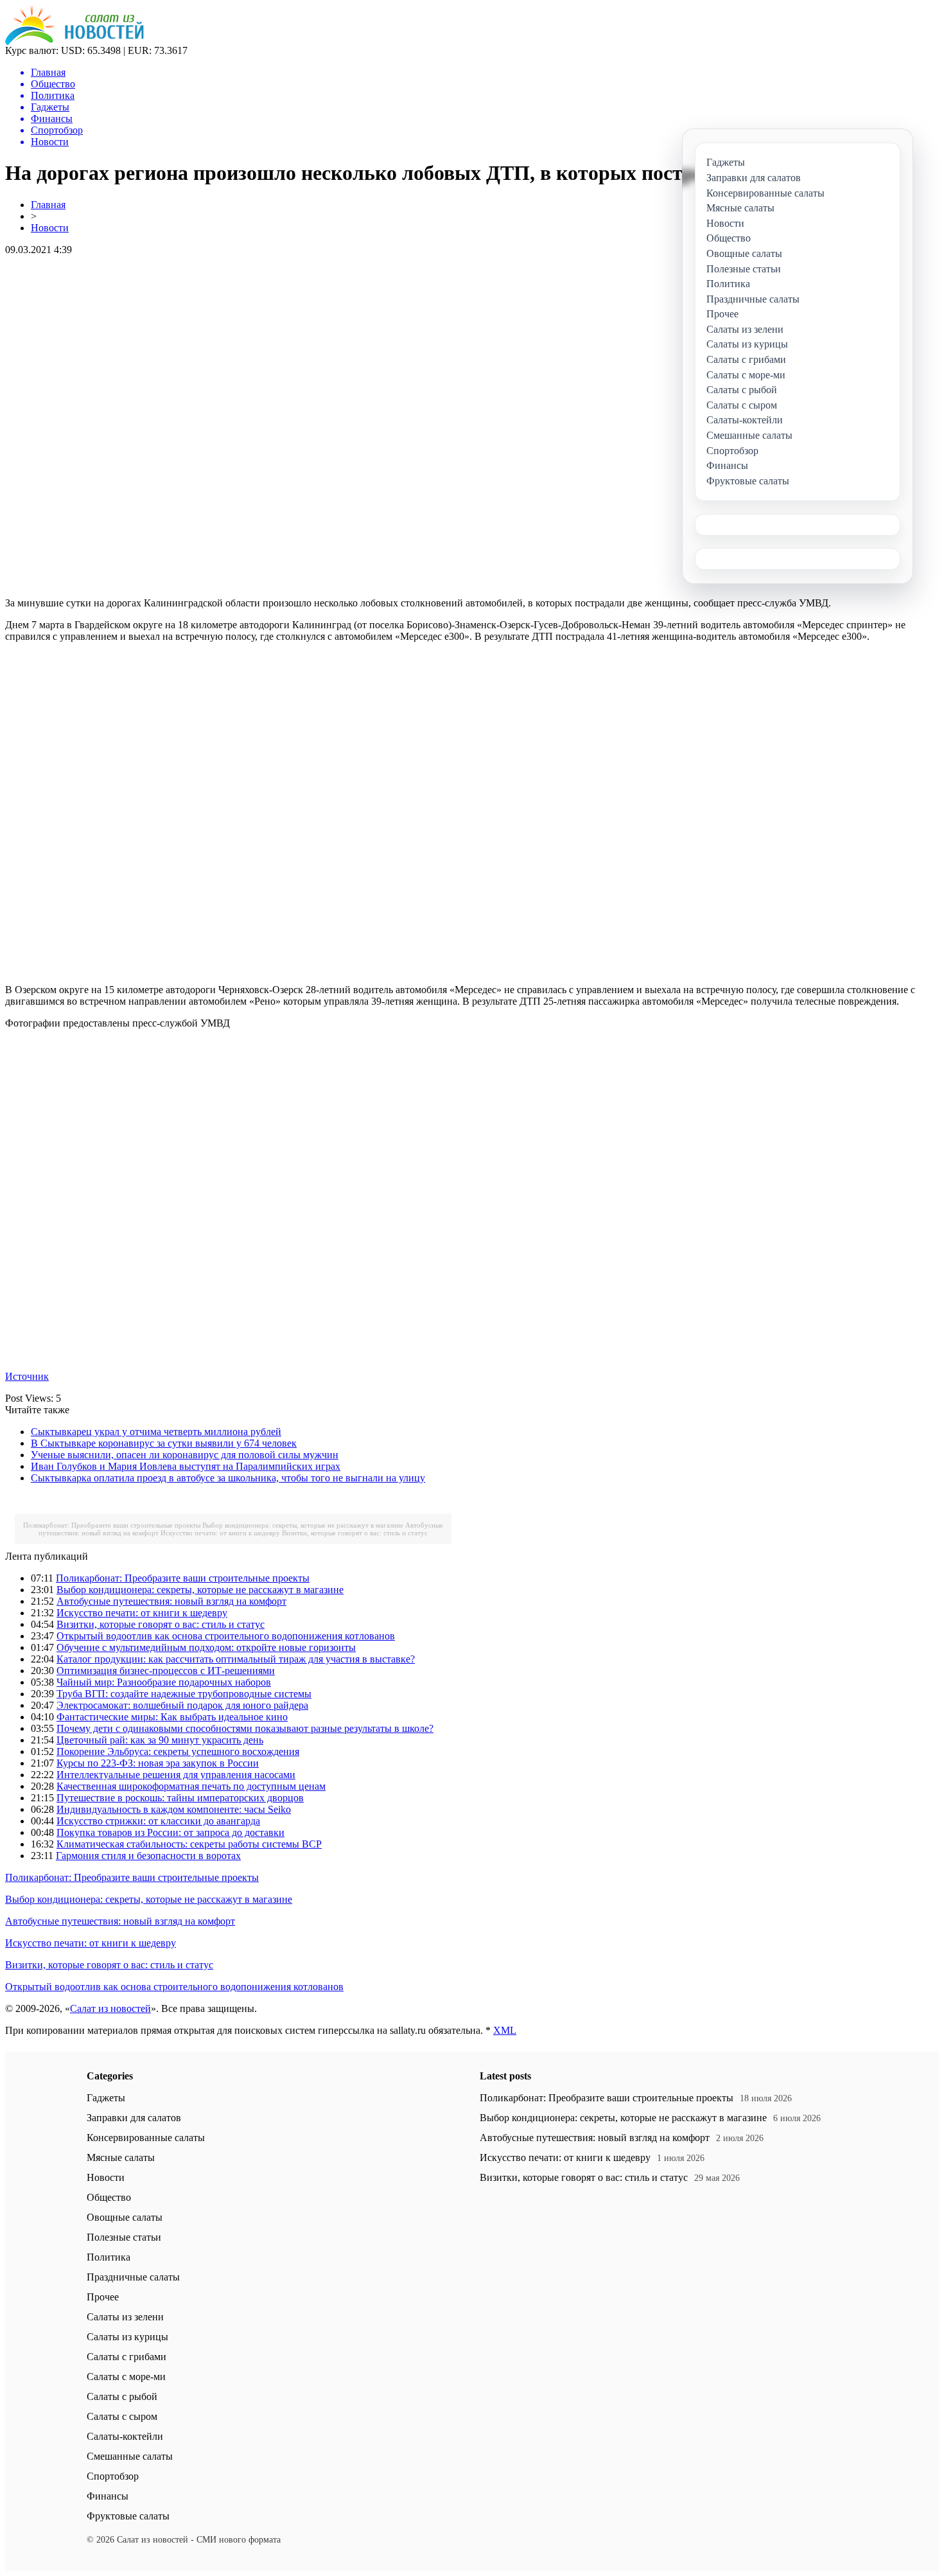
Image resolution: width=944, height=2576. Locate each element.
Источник (27, 1376)
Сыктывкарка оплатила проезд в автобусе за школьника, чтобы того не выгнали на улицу (228, 1478)
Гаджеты (106, 2098)
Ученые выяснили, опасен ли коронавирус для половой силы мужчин (185, 1455)
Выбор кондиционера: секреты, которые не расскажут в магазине (303, 1525)
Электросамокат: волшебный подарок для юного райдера (182, 1705)
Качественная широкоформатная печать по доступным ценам (191, 1786)
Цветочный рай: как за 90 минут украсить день (160, 1740)
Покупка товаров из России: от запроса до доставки (170, 1832)
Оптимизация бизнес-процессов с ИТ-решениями (166, 1671)
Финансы (108, 2496)
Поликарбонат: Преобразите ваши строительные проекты (112, 1525)
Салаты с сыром (122, 2416)
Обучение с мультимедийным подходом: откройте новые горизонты (206, 1647)
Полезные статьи (124, 2237)
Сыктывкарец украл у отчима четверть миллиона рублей (156, 1432)
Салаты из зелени (125, 2317)
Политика (109, 2257)
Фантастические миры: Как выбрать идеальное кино (172, 1717)
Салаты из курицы (127, 2337)
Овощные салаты (125, 2217)
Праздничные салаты (133, 2277)
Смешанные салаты (130, 2456)
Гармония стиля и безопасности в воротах (148, 1856)
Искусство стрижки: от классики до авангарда (158, 1821)
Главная (48, 205)
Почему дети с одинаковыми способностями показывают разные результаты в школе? (245, 1728)
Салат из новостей (110, 2008)
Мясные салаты (121, 2157)
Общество (109, 2197)
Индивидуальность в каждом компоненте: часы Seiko (174, 1809)
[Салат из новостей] (74, 41)
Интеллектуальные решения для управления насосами (176, 1775)
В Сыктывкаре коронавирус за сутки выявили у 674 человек (164, 1443)
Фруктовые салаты (128, 2516)
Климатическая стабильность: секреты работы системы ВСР (189, 1844)
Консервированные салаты (146, 2138)
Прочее (103, 2297)
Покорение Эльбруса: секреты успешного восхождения (178, 1751)
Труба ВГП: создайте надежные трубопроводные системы (184, 1694)
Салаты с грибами (127, 2357)
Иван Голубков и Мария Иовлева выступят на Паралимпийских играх (186, 1466)
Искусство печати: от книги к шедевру (220, 1533)
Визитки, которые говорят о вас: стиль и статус (355, 1533)
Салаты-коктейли (125, 2436)
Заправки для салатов (134, 2118)
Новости (50, 228)
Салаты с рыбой (122, 2396)
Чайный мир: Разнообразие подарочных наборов (164, 1682)
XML (505, 2030)
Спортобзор (113, 2476)
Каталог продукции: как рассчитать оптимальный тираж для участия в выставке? (236, 1659)
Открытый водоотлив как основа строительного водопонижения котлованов (226, 1636)
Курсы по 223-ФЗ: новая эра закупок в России (158, 1763)
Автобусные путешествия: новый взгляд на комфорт (171, 1601)
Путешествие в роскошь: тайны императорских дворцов (180, 1798)
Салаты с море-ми (126, 2377)
